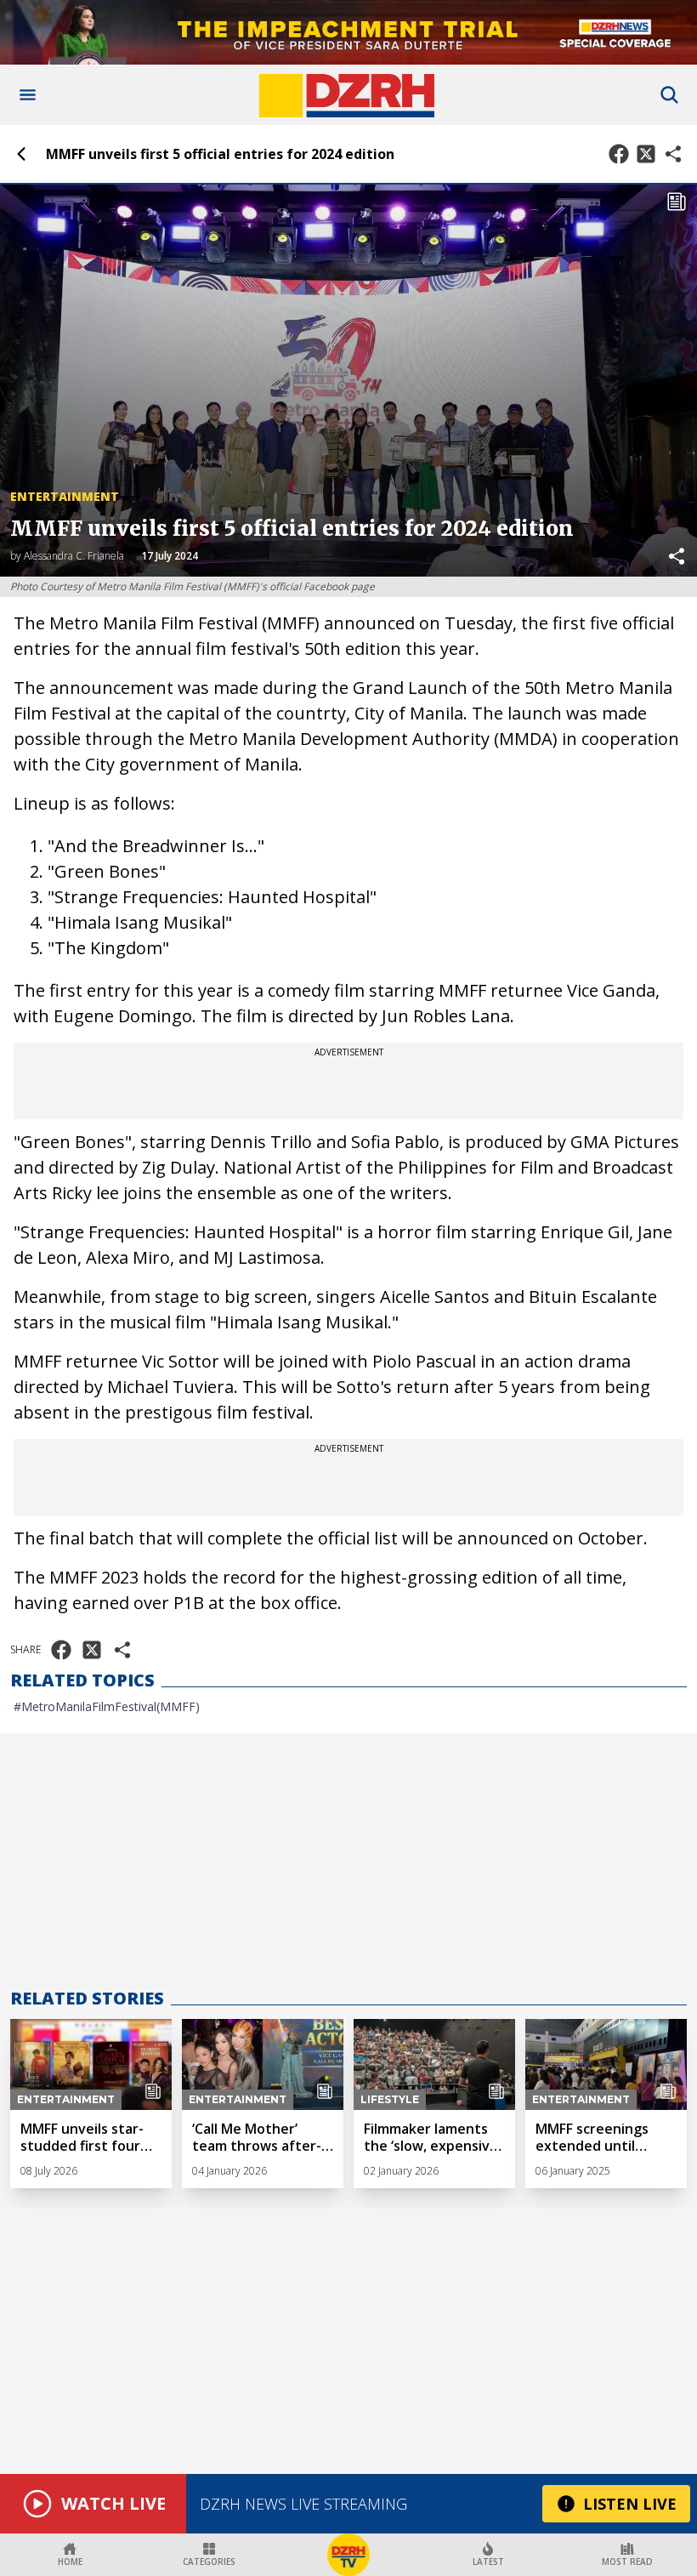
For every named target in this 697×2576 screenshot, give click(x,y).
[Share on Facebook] (619, 154)
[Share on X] (646, 154)
